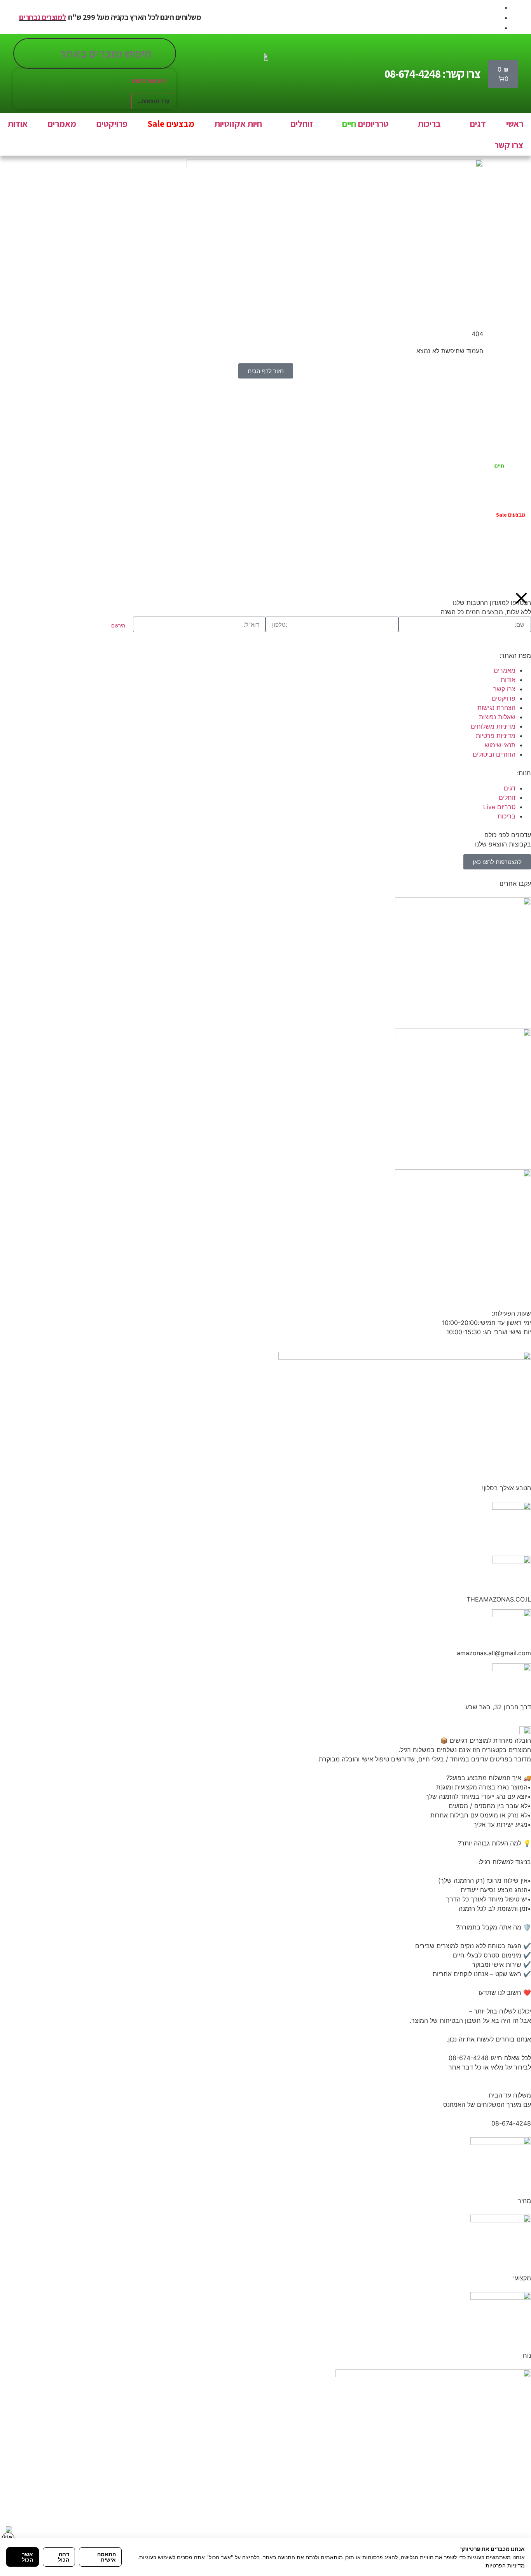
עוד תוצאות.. (154, 101)
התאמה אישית (107, 2557)
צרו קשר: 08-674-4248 (432, 74)
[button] (473, 124)
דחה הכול (64, 2557)
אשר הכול (27, 2557)
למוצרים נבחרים (43, 17)
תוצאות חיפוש (148, 81)
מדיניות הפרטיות (505, 2565)
